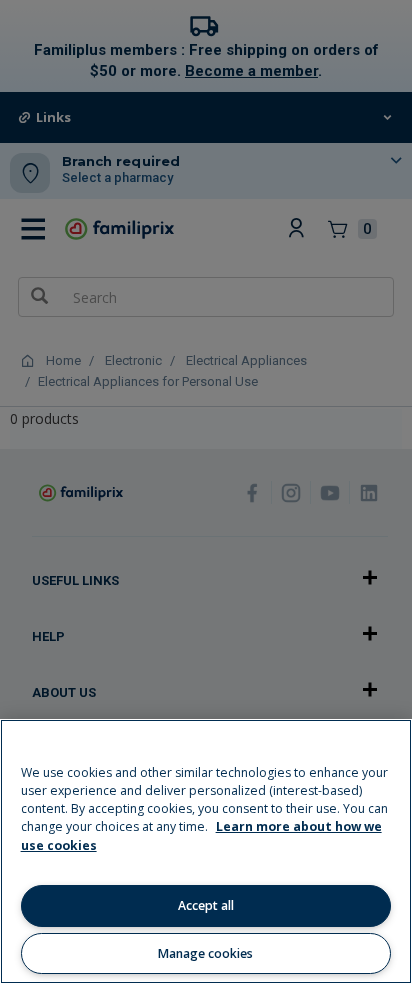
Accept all (206, 905)
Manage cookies (205, 953)
